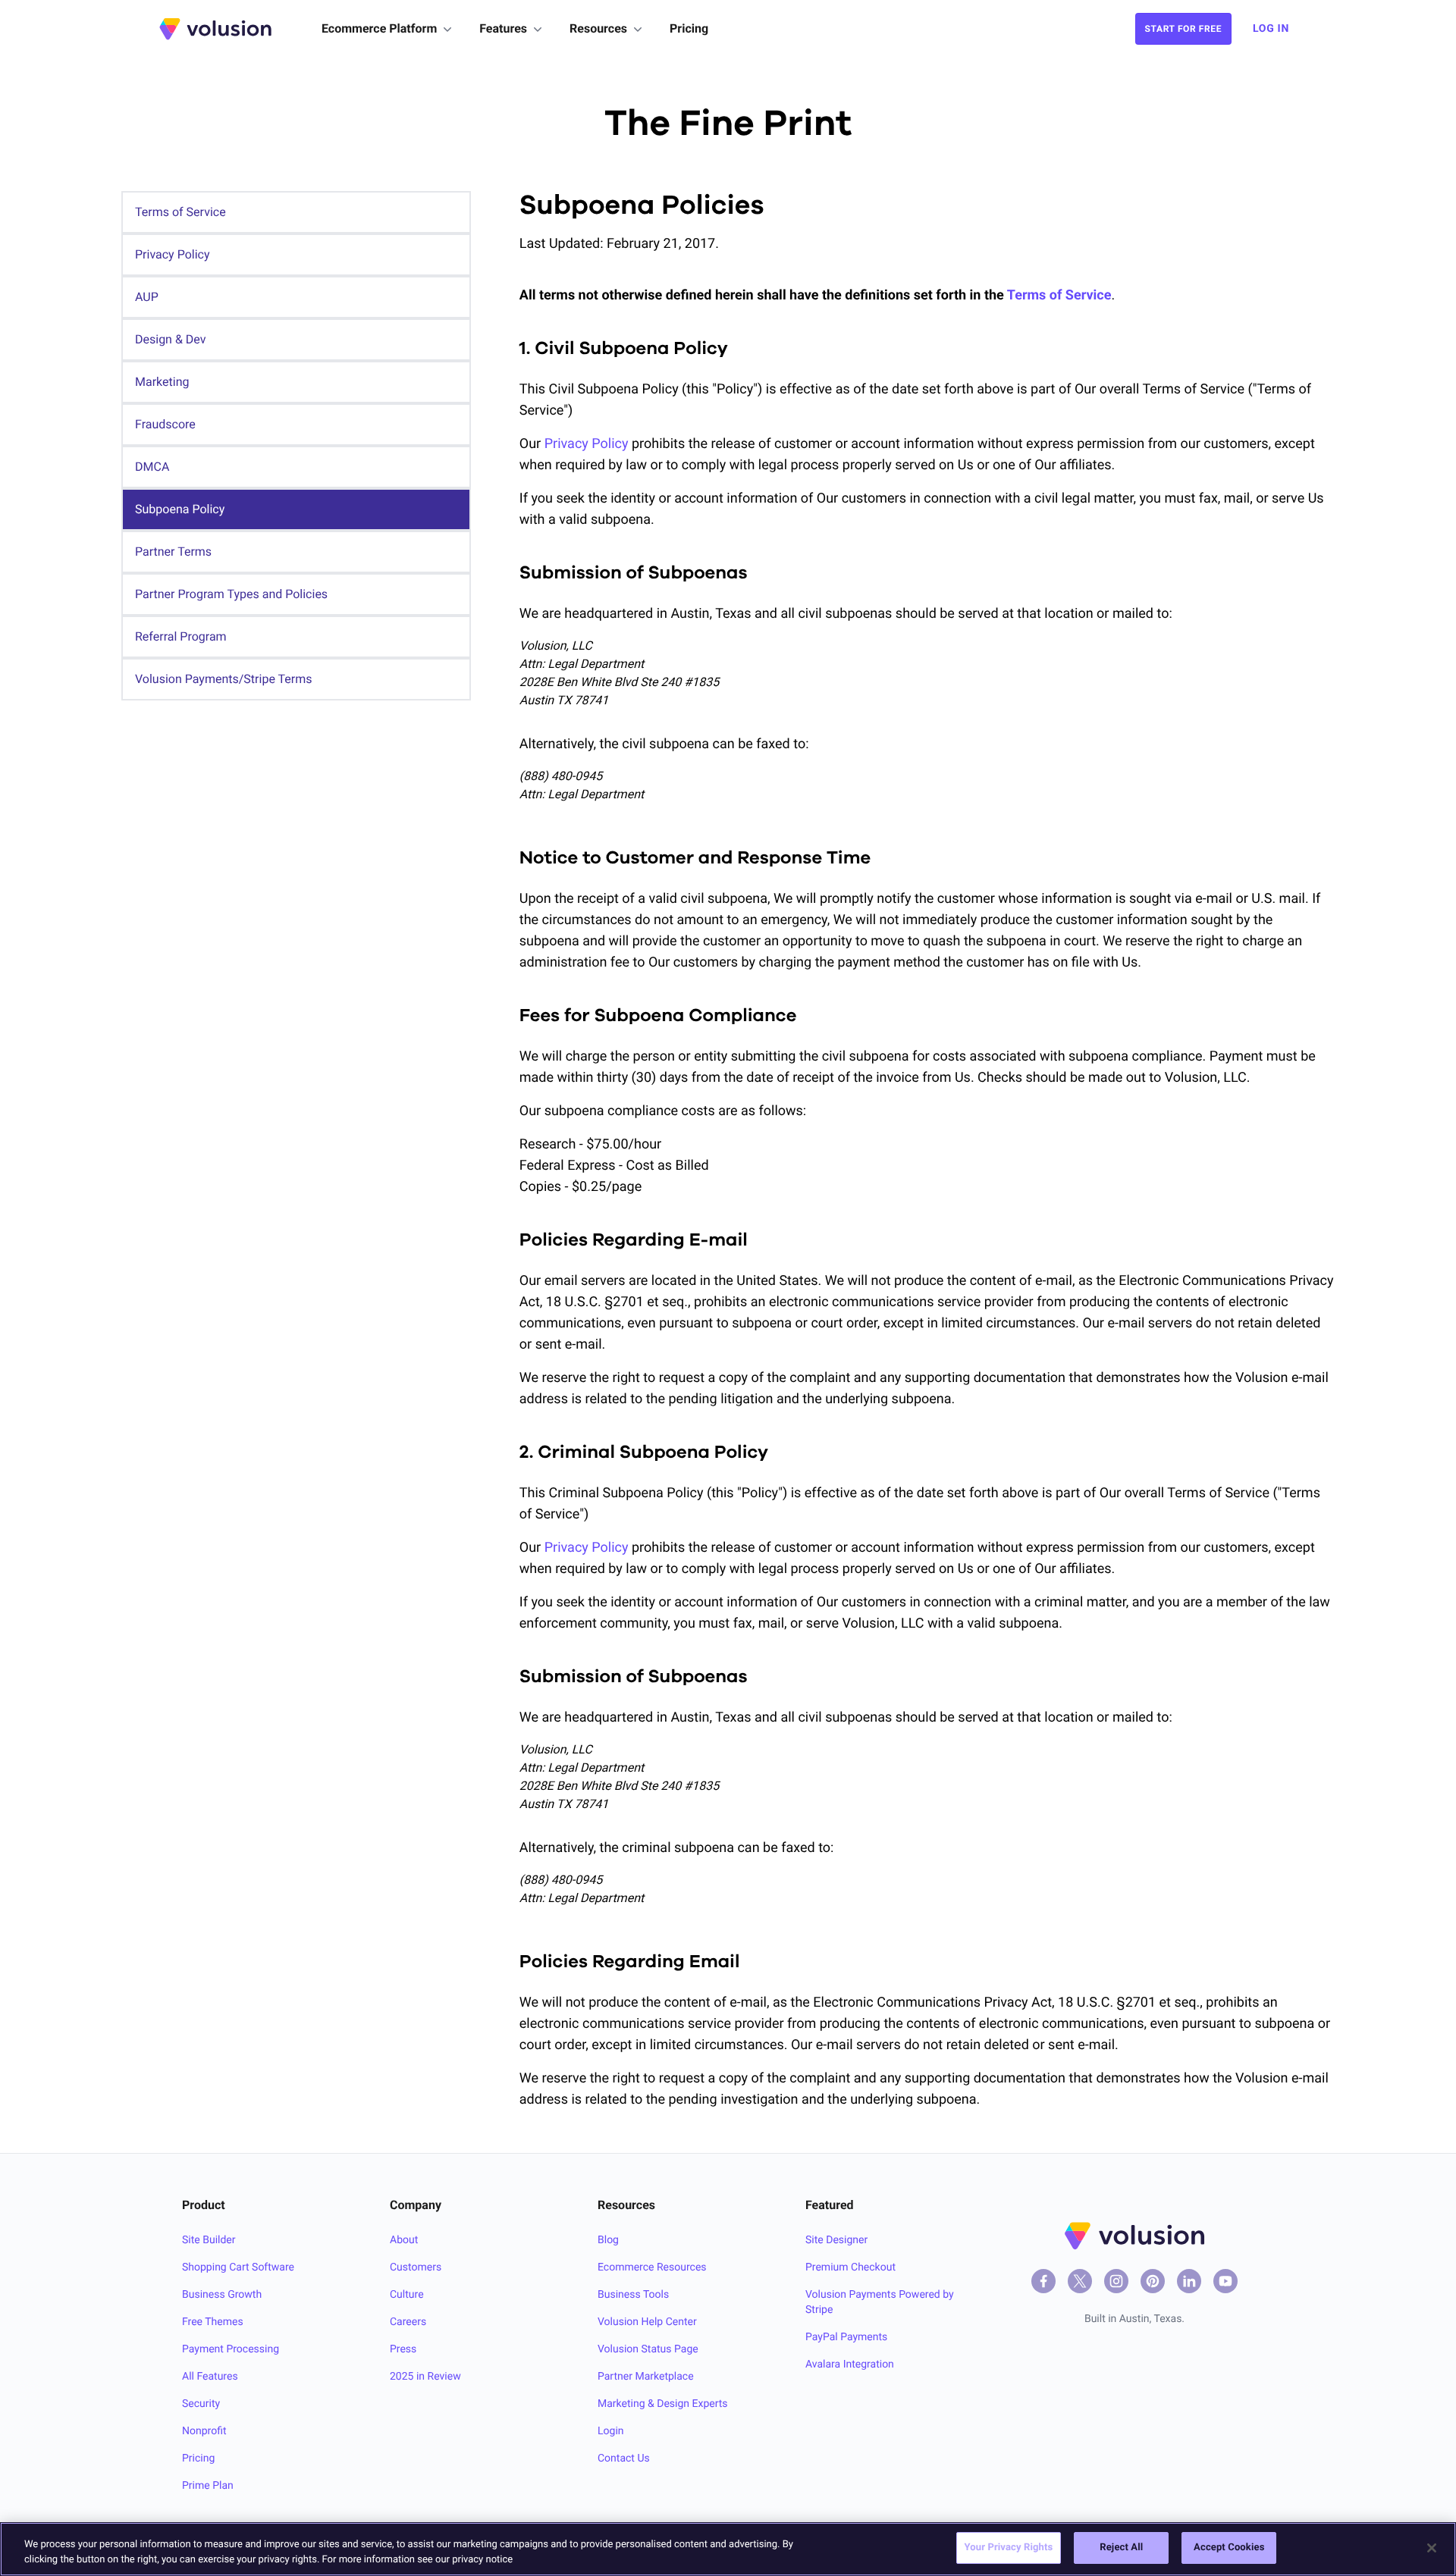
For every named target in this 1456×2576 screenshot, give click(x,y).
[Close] (1432, 2548)
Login (611, 2431)
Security (201, 2404)
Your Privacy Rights (1009, 2548)
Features (503, 28)
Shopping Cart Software (238, 2267)
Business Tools (633, 2295)
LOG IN (1271, 29)
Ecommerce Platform (379, 28)
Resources (598, 28)
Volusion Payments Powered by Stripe (880, 2302)
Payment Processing (231, 2349)
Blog (608, 2240)
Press (403, 2349)
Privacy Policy (588, 444)
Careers (408, 2322)
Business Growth (222, 2295)
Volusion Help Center (647, 2322)
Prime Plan (208, 2486)
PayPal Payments (846, 2337)
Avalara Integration (850, 2364)
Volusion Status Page (648, 2349)
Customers (416, 2267)
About (404, 2240)
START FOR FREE (1183, 29)
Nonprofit (204, 2431)
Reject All (1121, 2548)
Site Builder (209, 2240)
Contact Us (624, 2458)
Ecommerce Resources (652, 2267)
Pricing (689, 28)
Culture (407, 2295)
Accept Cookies (1229, 2548)
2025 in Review (425, 2377)
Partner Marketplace (646, 2377)
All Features (210, 2377)
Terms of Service (1059, 295)
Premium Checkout (850, 2267)
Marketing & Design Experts (663, 2404)
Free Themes (213, 2322)
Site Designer (836, 2240)
